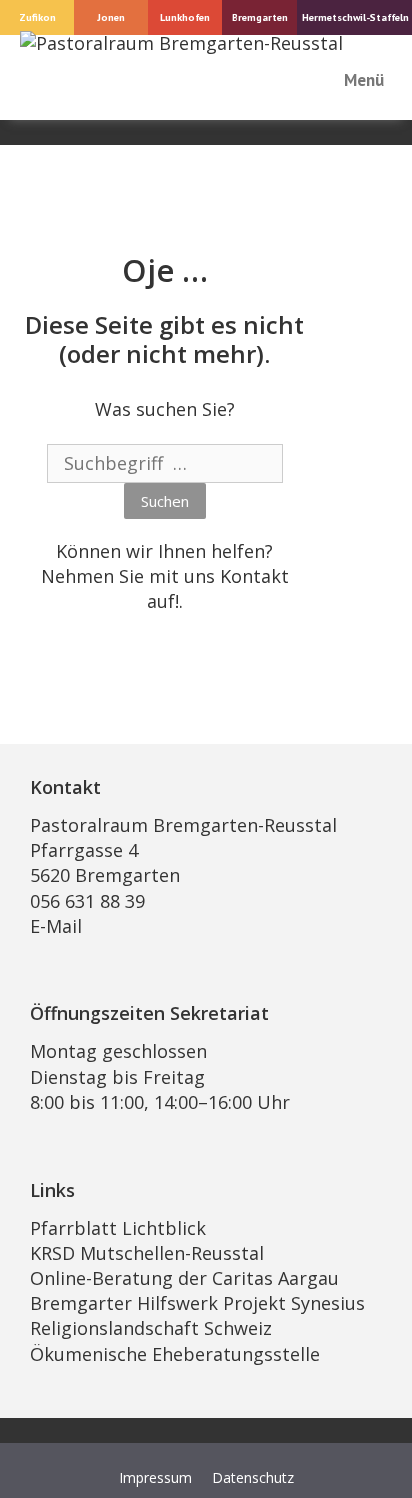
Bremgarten (260, 17)
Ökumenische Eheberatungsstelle (175, 1354)
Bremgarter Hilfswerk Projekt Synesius (197, 1303)
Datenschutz (253, 1477)
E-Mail (56, 926)
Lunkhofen (185, 17)
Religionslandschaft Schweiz (151, 1328)
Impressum (155, 1477)
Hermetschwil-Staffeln (355, 17)
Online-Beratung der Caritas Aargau (184, 1278)
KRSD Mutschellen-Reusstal (147, 1253)
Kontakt (254, 576)
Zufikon (37, 17)
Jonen (111, 17)
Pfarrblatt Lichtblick (118, 1228)
